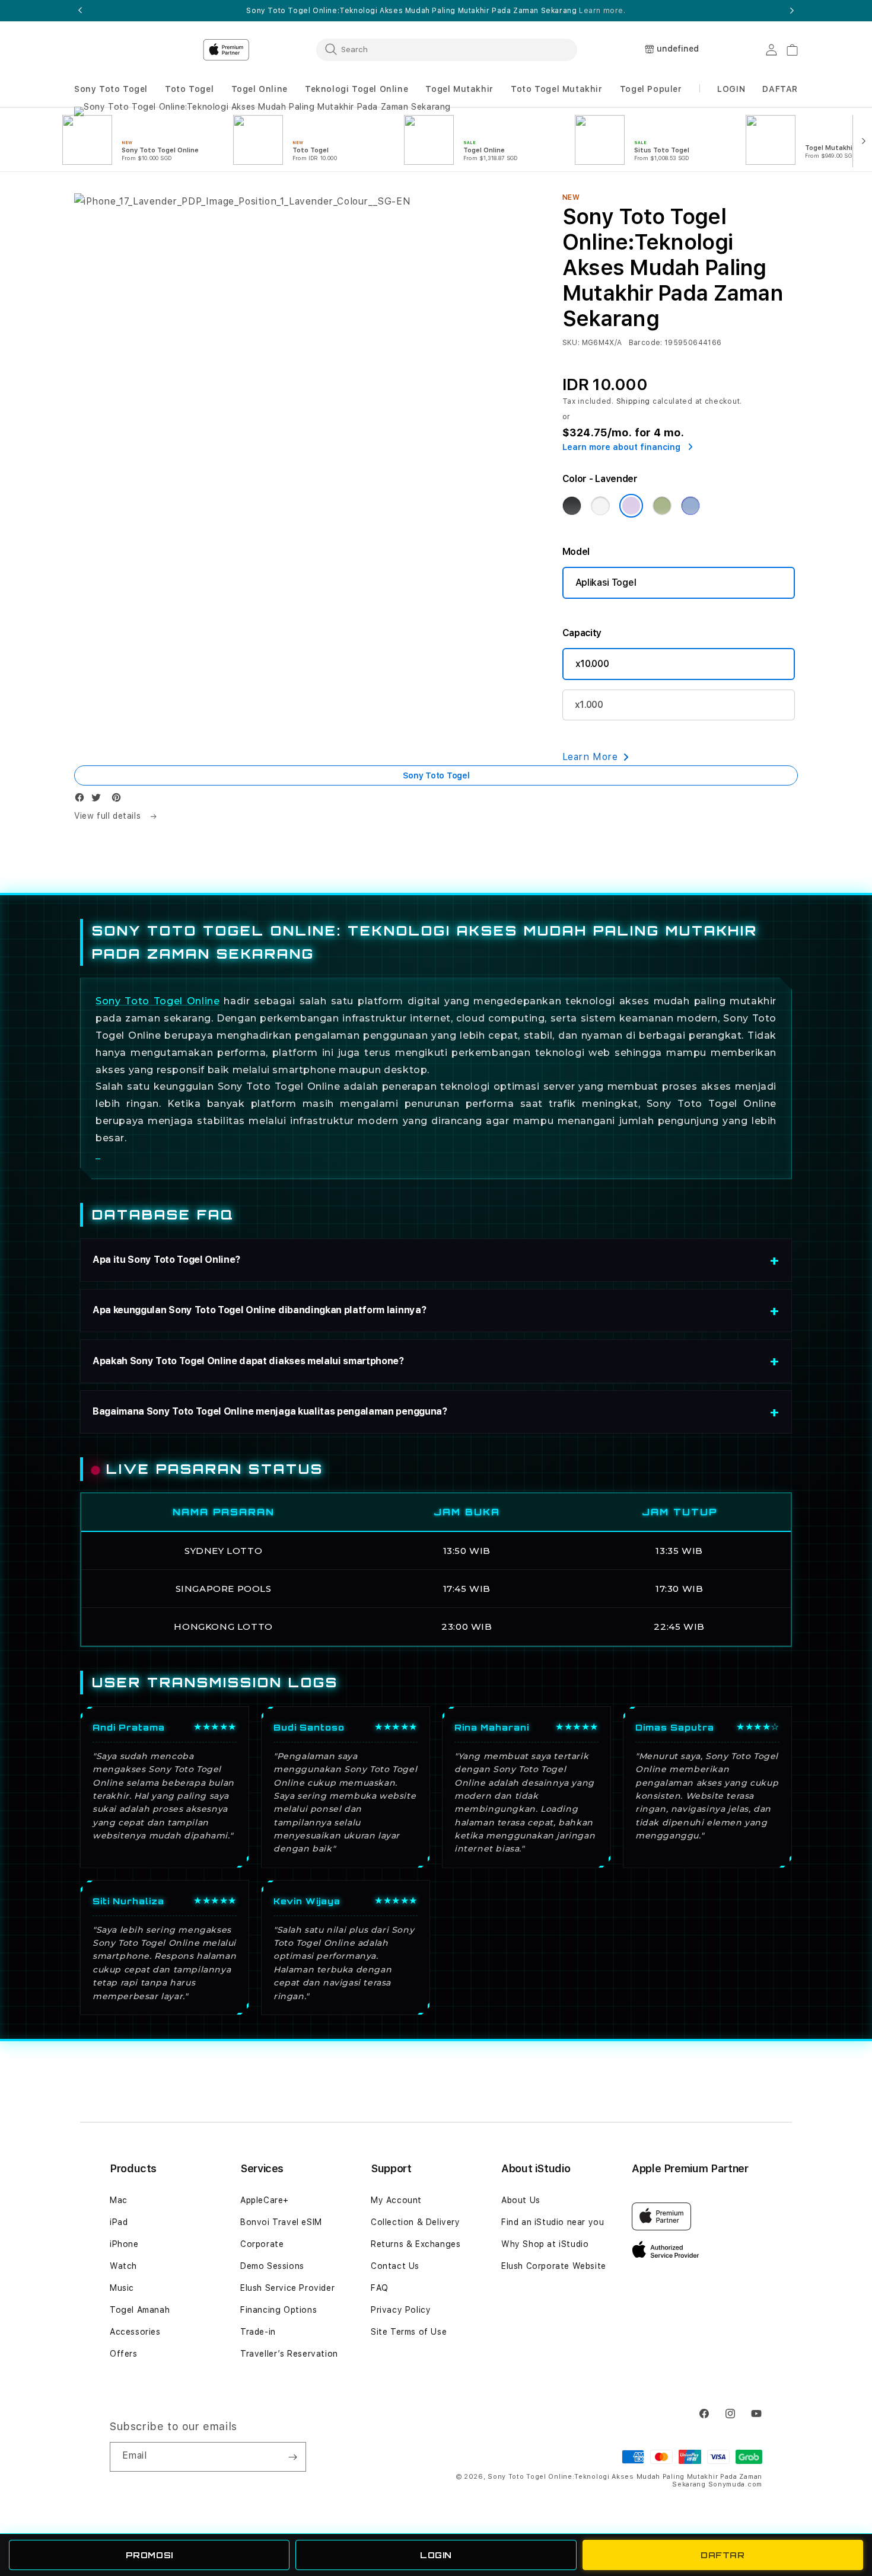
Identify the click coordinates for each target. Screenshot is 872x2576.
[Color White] (600, 506)
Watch (123, 2266)
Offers (124, 2354)
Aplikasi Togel (606, 582)
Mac (119, 2200)
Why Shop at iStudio (545, 2244)
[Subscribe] (292, 2457)
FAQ (380, 2288)
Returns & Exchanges (416, 2244)
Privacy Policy (401, 2310)
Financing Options (279, 2310)
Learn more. (602, 11)
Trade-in (258, 2332)
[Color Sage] (662, 506)
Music (122, 2288)
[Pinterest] (119, 800)
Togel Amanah (140, 2310)
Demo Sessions (272, 2266)
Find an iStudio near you (553, 2222)
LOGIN (436, 2555)
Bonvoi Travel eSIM (281, 2222)
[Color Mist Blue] (690, 506)
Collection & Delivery (416, 2222)
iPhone (124, 2244)
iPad (119, 2222)
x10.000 (592, 664)
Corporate (262, 2244)
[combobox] (447, 49)
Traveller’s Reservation (289, 2354)
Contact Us (395, 2266)
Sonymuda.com (735, 2484)
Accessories (135, 2332)
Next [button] (792, 11)
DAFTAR (723, 2555)
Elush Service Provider (287, 2288)
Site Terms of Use (409, 2332)
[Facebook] (82, 800)
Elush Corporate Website (554, 2266)
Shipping (634, 401)
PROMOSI (149, 2555)
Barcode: (646, 343)
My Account (396, 2200)
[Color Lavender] (631, 506)
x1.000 (589, 705)
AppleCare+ (265, 2200)
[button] (111, 89)
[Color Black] (572, 506)
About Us (521, 2200)
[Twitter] (99, 800)
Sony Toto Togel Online (157, 1001)
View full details (109, 816)
